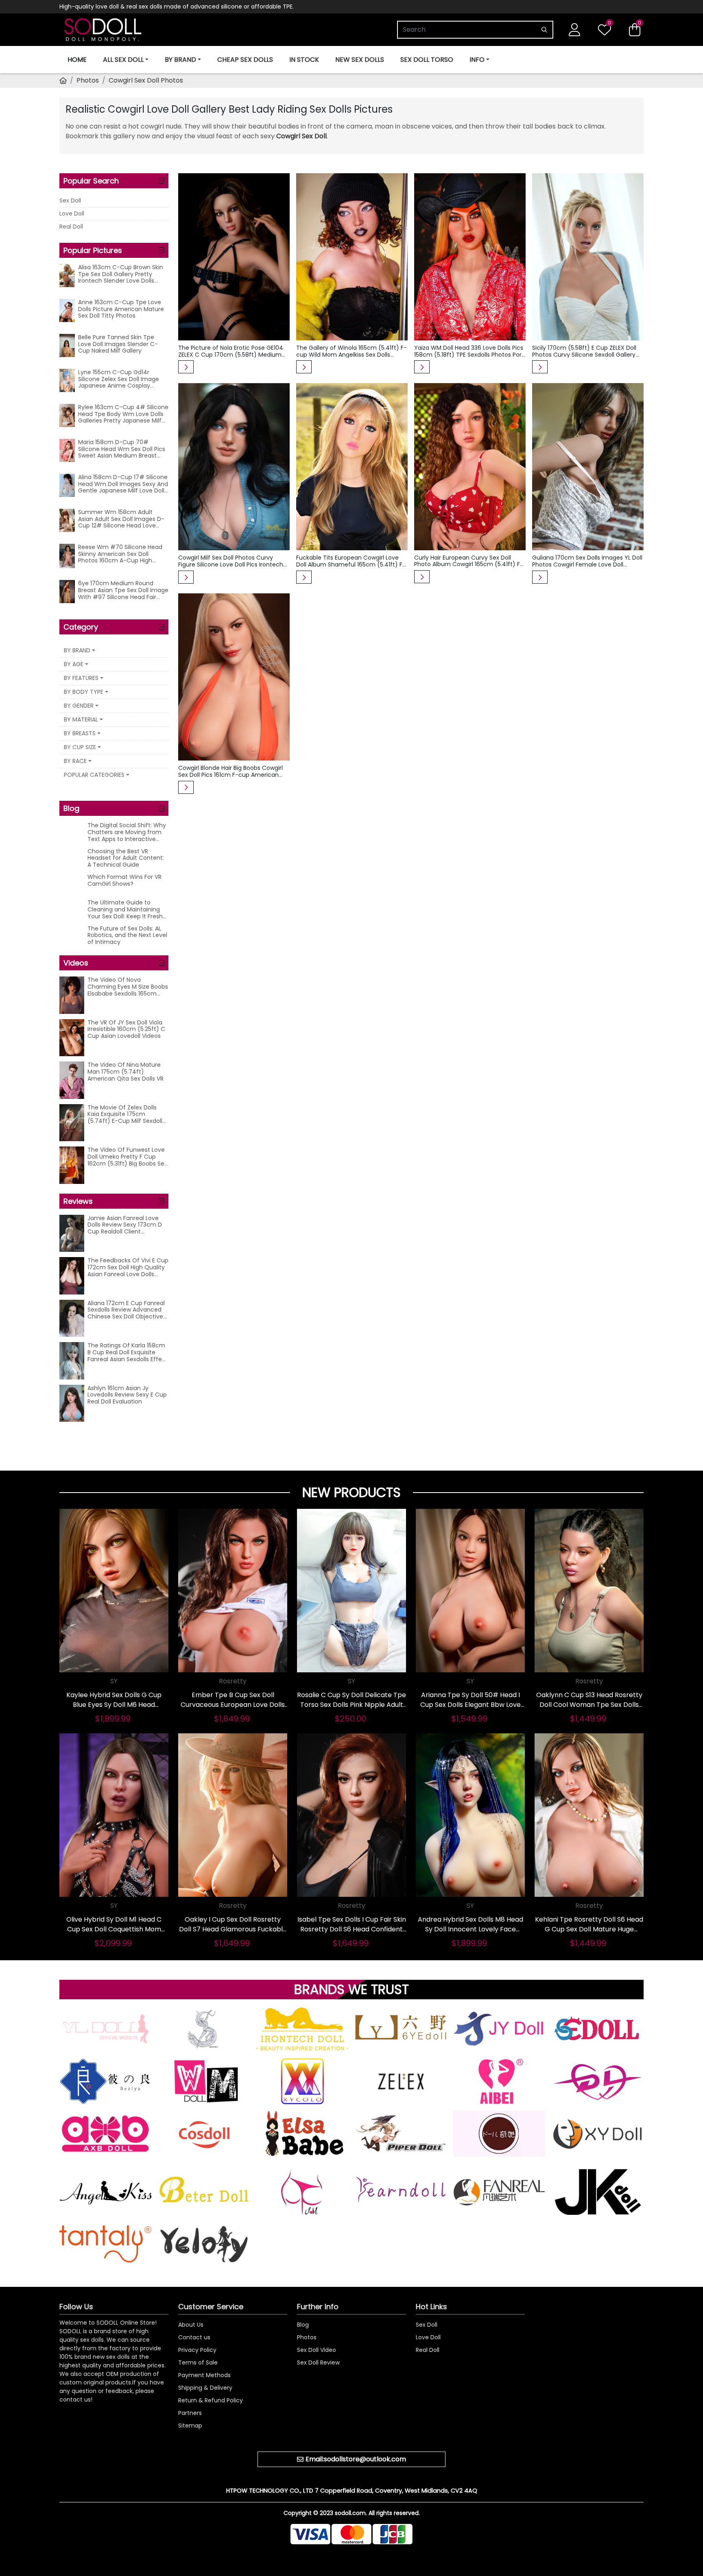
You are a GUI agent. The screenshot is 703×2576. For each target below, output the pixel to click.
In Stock (304, 60)
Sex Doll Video (317, 2350)
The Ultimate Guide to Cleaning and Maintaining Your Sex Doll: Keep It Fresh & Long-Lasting (125, 909)
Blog (303, 2325)
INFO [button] (477, 60)
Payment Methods (204, 2375)
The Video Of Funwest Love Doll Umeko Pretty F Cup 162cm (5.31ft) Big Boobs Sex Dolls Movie (127, 1157)
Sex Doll (70, 201)
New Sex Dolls (360, 60)
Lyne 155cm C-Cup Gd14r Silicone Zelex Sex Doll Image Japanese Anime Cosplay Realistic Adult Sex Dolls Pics (119, 379)
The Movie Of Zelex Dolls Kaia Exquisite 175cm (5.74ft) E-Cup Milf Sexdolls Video (126, 1114)
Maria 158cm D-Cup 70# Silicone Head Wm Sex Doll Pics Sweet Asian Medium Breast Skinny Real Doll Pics (122, 449)
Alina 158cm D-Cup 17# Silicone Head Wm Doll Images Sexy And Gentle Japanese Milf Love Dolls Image (123, 484)
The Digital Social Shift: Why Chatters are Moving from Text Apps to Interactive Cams (127, 832)
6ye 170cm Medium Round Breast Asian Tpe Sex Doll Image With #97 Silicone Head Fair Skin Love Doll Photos (123, 590)
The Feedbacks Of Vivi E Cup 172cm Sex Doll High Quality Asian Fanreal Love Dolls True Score (128, 1267)
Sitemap (190, 2426)
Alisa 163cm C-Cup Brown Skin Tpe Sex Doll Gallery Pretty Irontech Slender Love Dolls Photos (121, 274)
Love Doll (72, 214)
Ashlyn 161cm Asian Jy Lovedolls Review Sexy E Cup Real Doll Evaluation (127, 1395)
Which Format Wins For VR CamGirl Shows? (124, 881)
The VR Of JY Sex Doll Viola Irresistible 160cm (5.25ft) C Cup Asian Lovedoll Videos (126, 1029)
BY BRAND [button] (180, 60)
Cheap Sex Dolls (245, 60)
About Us (191, 2325)
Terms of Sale (198, 2362)
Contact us (194, 2337)
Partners (190, 2413)
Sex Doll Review (318, 2362)
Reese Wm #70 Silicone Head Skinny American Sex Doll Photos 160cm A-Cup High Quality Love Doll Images (120, 554)
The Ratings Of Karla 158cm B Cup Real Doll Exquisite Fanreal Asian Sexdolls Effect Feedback (128, 1352)
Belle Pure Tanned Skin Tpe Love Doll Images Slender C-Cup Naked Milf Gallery (118, 344)
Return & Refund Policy (211, 2400)
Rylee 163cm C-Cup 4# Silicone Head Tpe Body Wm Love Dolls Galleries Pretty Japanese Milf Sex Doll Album (123, 414)
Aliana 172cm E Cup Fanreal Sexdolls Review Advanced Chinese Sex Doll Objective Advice (126, 1310)
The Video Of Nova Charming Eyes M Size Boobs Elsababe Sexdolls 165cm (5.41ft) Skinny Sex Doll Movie (128, 987)
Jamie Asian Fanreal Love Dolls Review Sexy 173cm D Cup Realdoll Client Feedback (125, 1225)
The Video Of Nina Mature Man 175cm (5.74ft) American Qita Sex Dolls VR (126, 1072)
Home (77, 60)
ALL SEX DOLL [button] (123, 60)
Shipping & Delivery (205, 2388)
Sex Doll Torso (427, 60)
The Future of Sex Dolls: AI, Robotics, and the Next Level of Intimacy (127, 935)
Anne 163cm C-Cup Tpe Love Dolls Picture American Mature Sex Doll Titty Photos (121, 309)
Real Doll (71, 227)
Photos (88, 80)
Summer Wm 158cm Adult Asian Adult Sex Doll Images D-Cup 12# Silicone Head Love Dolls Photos (121, 519)
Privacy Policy (197, 2350)
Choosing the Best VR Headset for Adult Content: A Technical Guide (126, 858)
